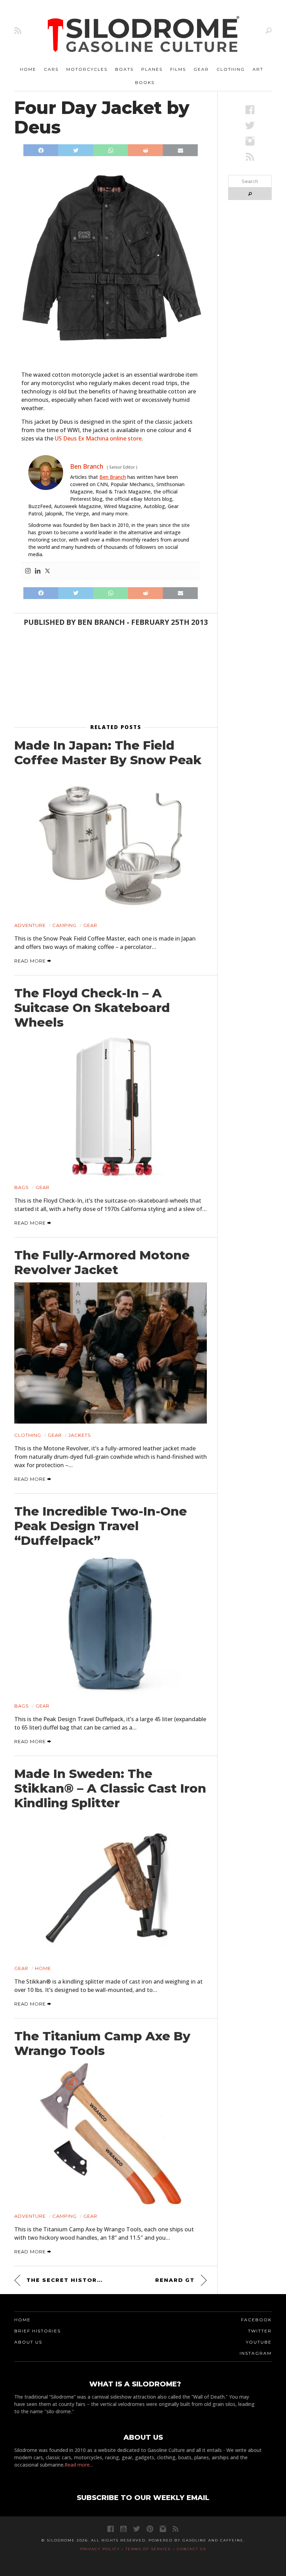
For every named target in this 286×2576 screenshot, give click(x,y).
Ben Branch (113, 477)
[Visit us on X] (250, 125)
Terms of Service (148, 2549)
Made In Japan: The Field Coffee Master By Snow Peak (108, 753)
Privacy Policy (100, 2549)
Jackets (80, 1435)
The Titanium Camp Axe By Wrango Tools (102, 2044)
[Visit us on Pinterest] (150, 2529)
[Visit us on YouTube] (123, 2529)
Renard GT (175, 2280)
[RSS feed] (18, 30)
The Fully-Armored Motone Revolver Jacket (102, 1263)
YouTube (259, 2342)
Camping (65, 925)
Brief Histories (37, 2331)
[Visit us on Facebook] (250, 110)
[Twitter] (47, 571)
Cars (51, 69)
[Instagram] (28, 571)
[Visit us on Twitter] (137, 2529)
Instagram (256, 2353)
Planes (152, 69)
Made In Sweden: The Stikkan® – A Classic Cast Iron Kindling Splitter (110, 1788)
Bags (22, 1187)
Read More (31, 961)
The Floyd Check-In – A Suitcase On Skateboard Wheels (92, 1008)
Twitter (260, 2331)
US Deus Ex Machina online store (98, 438)
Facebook (256, 2320)
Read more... (79, 2465)
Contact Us (191, 2549)
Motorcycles (87, 69)
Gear (201, 69)
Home (28, 69)
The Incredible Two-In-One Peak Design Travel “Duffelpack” (101, 1526)
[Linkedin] (38, 571)
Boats (124, 69)
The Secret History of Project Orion (66, 2280)
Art (258, 69)
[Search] (269, 30)
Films (178, 69)
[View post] (111, 843)
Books (145, 82)
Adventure (30, 925)
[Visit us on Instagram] (250, 141)
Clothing (231, 69)
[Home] (144, 35)
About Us (28, 2342)
